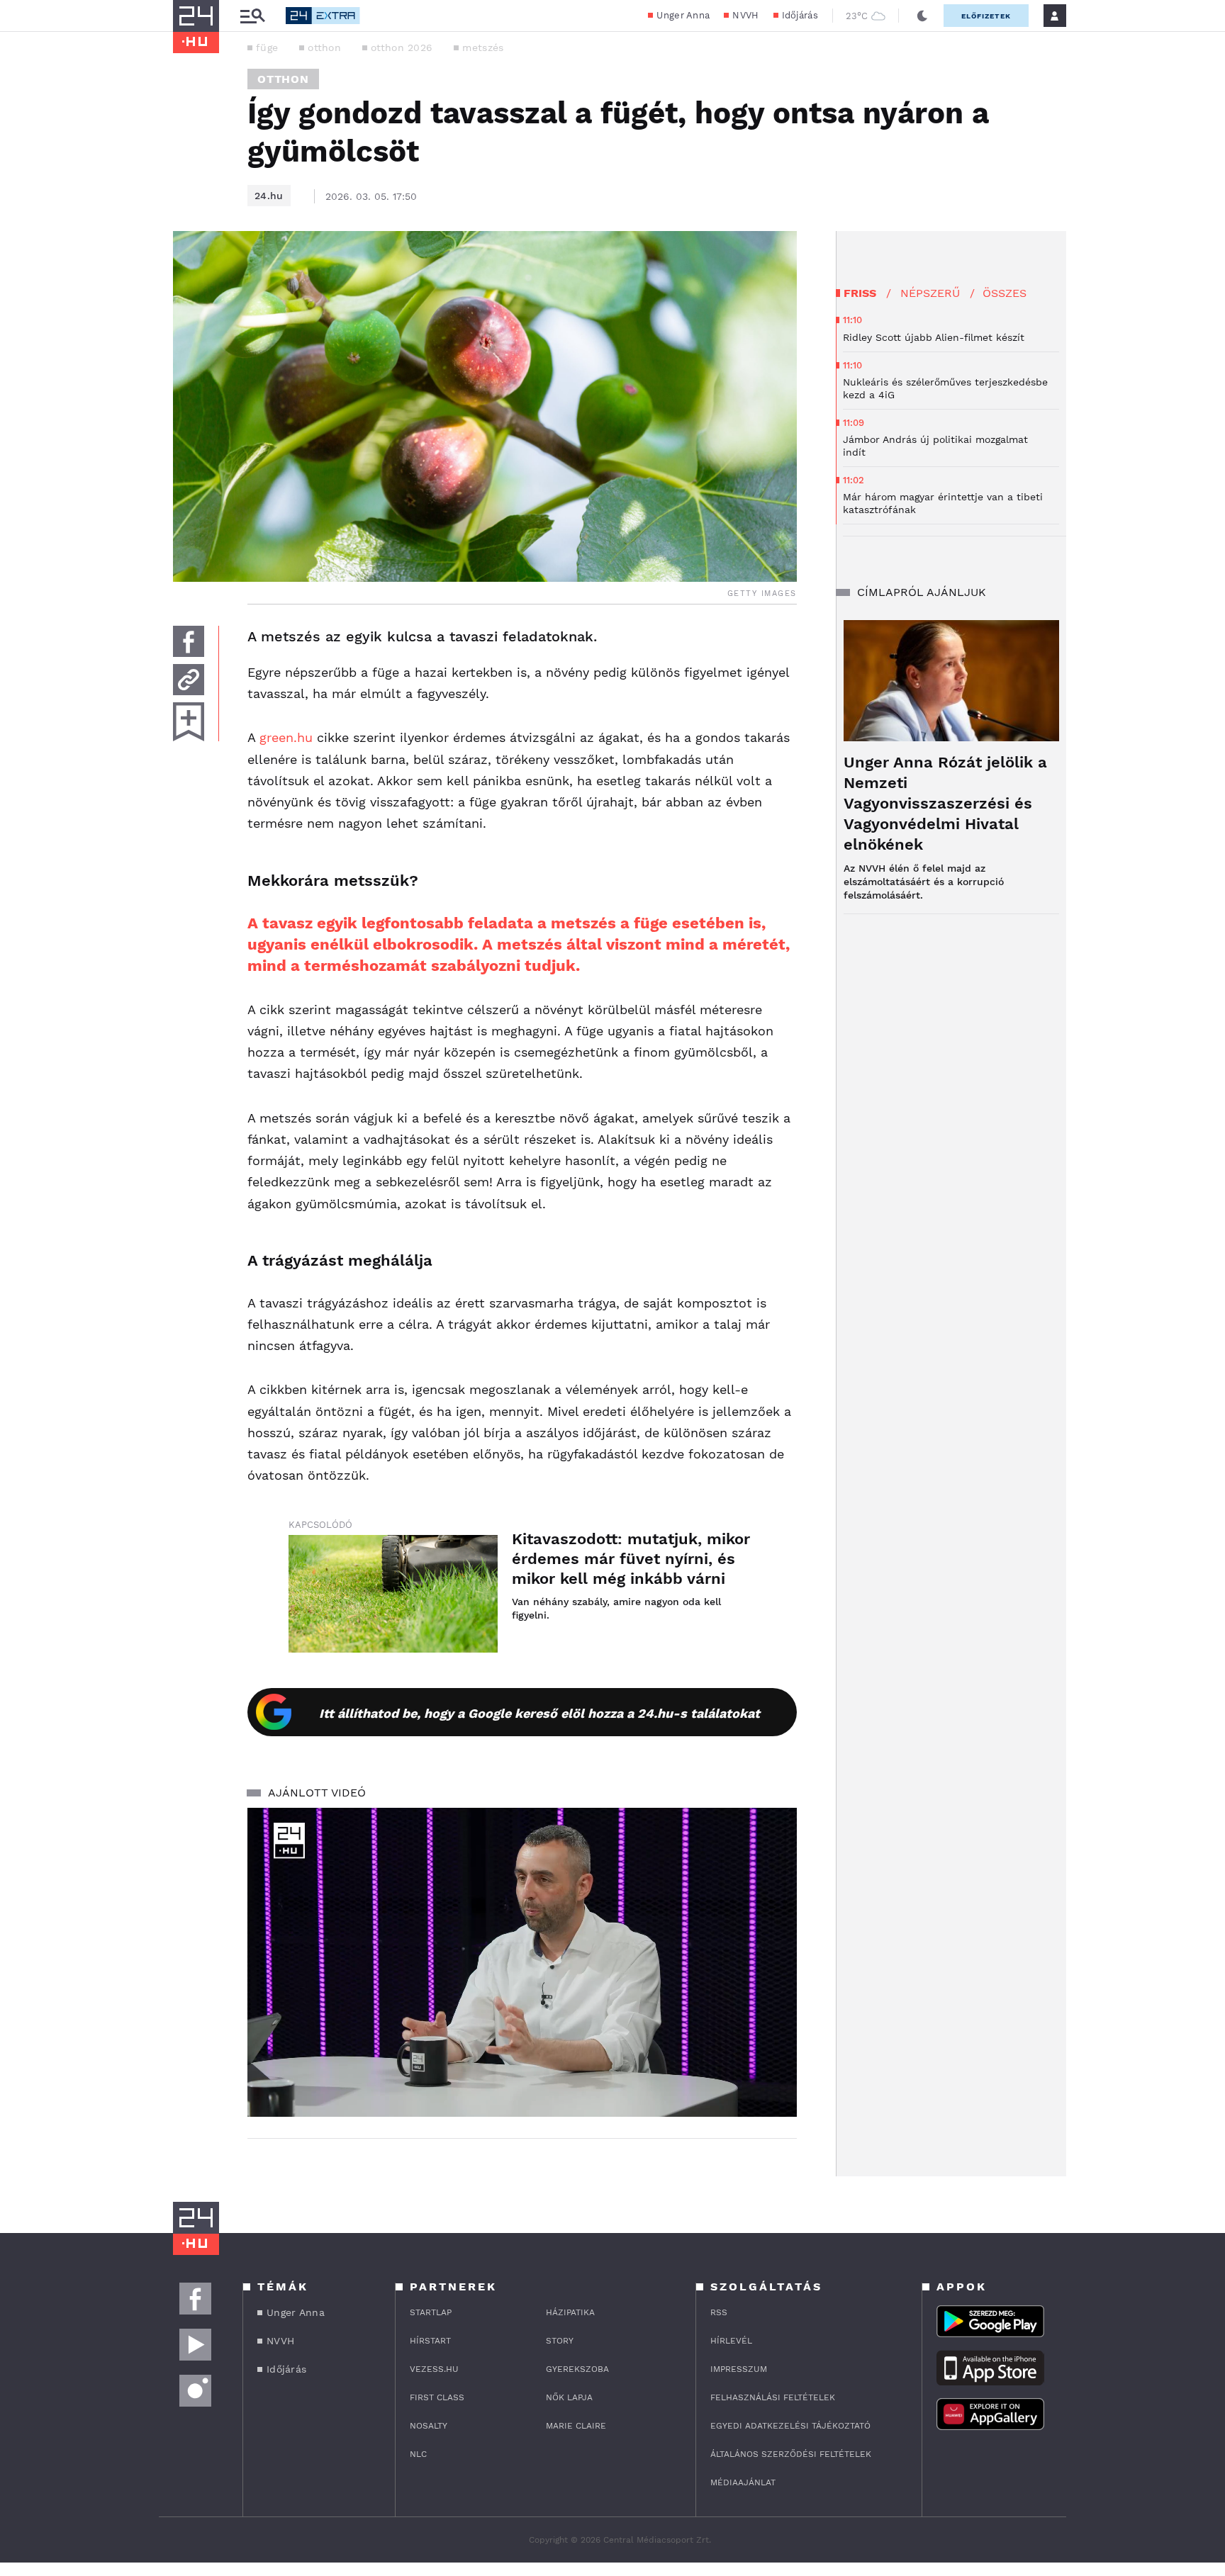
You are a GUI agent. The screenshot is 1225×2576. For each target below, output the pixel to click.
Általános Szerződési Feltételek (791, 2454)
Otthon (283, 79)
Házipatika (570, 2312)
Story (560, 2341)
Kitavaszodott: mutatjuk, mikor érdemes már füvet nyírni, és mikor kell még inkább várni (631, 1559)
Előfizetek (986, 16)
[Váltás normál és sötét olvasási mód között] (922, 16)
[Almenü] (252, 16)
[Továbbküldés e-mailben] (189, 680)
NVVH (745, 15)
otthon (324, 47)
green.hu (286, 737)
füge (267, 47)
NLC (418, 2454)
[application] (522, 1962)
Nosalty (429, 2426)
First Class (437, 2397)
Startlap (431, 2312)
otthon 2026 (402, 47)
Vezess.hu (434, 2369)
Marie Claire (576, 2426)
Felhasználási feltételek (773, 2397)
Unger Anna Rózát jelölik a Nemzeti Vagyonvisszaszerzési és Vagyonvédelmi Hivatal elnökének (945, 803)
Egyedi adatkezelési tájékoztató (790, 2426)
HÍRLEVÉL (731, 2341)
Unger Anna (683, 15)
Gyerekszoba (577, 2369)
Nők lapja (569, 2397)
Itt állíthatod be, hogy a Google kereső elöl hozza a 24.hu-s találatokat (539, 1713)
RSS (719, 2312)
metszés (483, 47)
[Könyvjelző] (189, 722)
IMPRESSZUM (739, 2369)
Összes (1005, 293)
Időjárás (800, 15)
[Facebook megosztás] (189, 641)
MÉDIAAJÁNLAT (743, 2482)
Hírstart (430, 2341)
